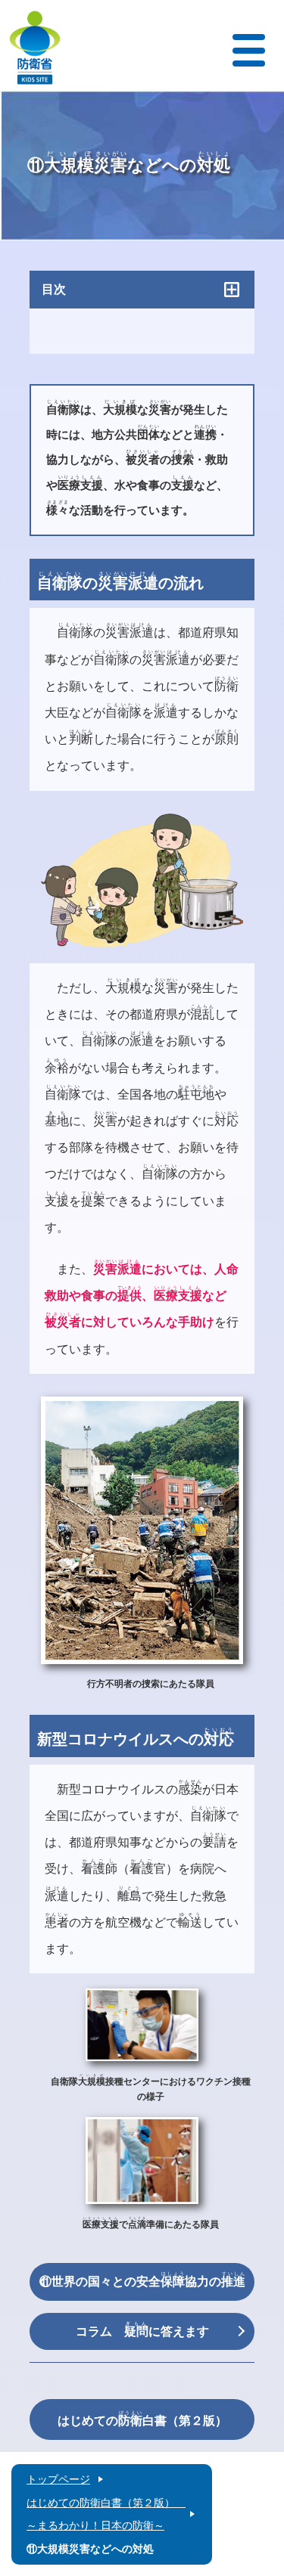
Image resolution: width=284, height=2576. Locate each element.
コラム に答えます (142, 2330)
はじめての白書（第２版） (142, 2419)
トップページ (58, 2479)
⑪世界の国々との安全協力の (142, 2280)
